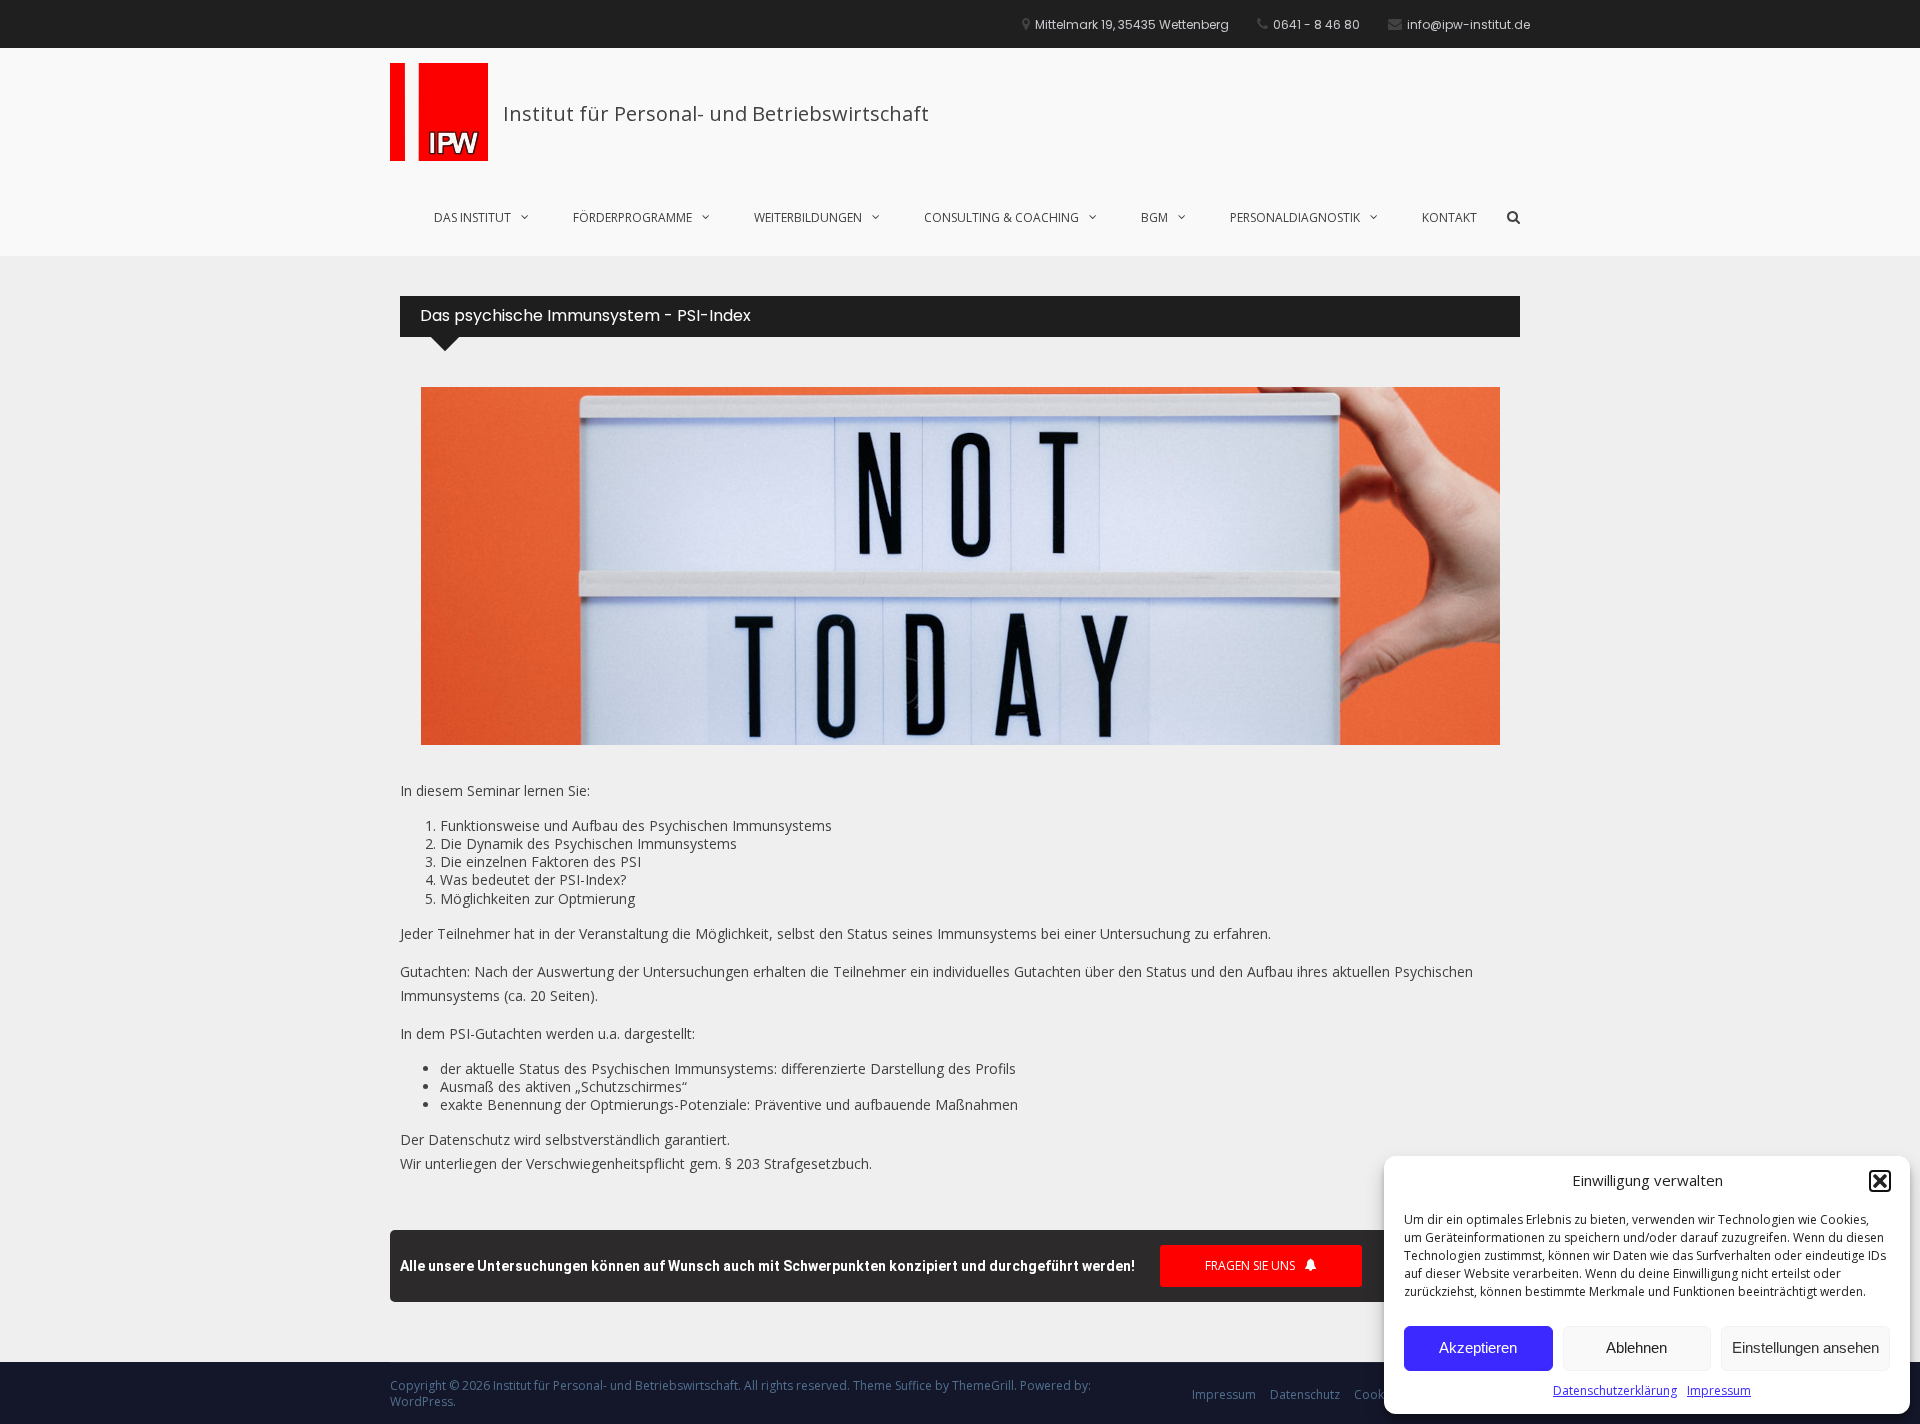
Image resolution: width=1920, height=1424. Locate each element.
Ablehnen (1636, 1347)
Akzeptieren (1478, 1347)
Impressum (1719, 1390)
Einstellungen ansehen (1805, 1347)
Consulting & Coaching (1001, 217)
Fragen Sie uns (1250, 1265)
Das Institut (472, 217)
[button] (1880, 1181)
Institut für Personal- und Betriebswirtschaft (716, 113)
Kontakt (1449, 217)
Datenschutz (1305, 1394)
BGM (1154, 217)
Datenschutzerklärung (1615, 1390)
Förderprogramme (632, 217)
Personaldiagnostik (1295, 217)
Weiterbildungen (808, 217)
